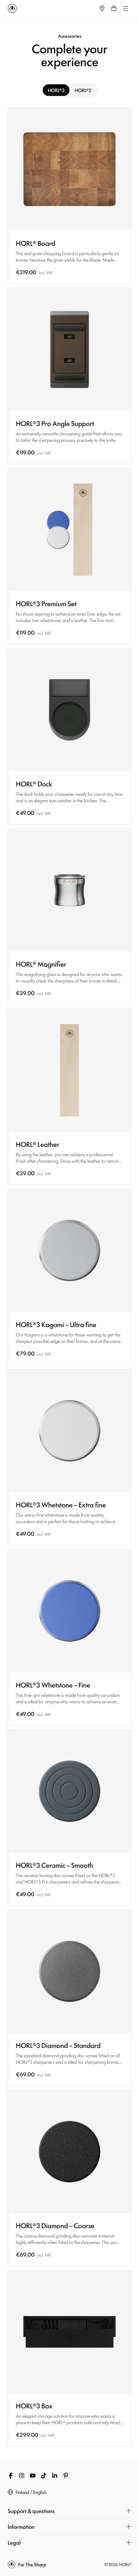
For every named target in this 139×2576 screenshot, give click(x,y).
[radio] (56, 90)
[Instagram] (22, 2476)
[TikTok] (44, 2476)
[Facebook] (11, 2476)
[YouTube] (33, 2476)
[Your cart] (114, 8)
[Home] (52, 8)
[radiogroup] (69, 90)
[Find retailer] (102, 8)
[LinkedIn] (55, 2476)
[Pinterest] (66, 2476)
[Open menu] (125, 8)
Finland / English (31, 2492)
